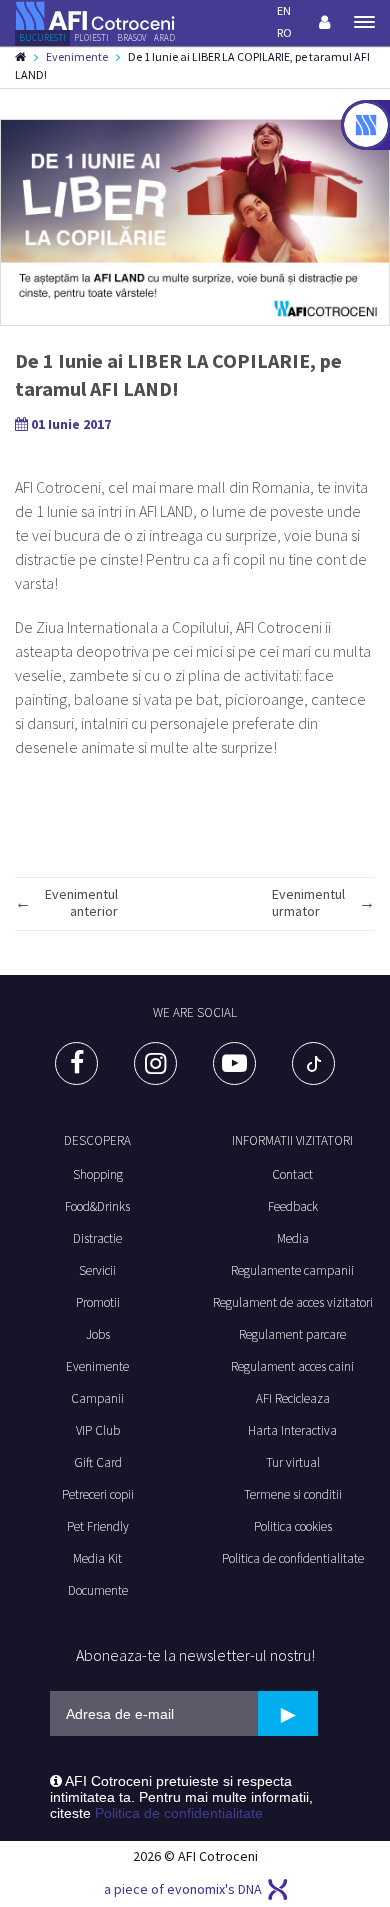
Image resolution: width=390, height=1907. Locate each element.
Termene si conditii (293, 1494)
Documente (98, 1590)
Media (293, 1238)
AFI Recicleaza (293, 1398)
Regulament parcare (292, 1334)
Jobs (98, 1334)
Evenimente (77, 56)
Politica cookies (293, 1526)
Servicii (97, 1270)
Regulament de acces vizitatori (293, 1302)
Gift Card (98, 1462)
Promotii (98, 1302)
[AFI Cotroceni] (95, 14)
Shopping (98, 1174)
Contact (292, 1174)
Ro (284, 32)
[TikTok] (313, 1063)
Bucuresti (42, 37)
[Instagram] (155, 1063)
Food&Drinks (97, 1206)
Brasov (131, 37)
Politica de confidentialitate (293, 1558)
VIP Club (98, 1430)
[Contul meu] (324, 22)
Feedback (293, 1206)
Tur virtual (293, 1462)
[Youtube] (234, 1063)
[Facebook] (76, 1063)
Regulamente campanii (292, 1270)
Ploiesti (91, 37)
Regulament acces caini (292, 1366)
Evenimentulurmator (308, 903)
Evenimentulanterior (81, 903)
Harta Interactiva (292, 1430)
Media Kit (97, 1558)
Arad (164, 37)
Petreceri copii (98, 1494)
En (284, 10)
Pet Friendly (98, 1526)
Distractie (97, 1238)
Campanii (97, 1398)
